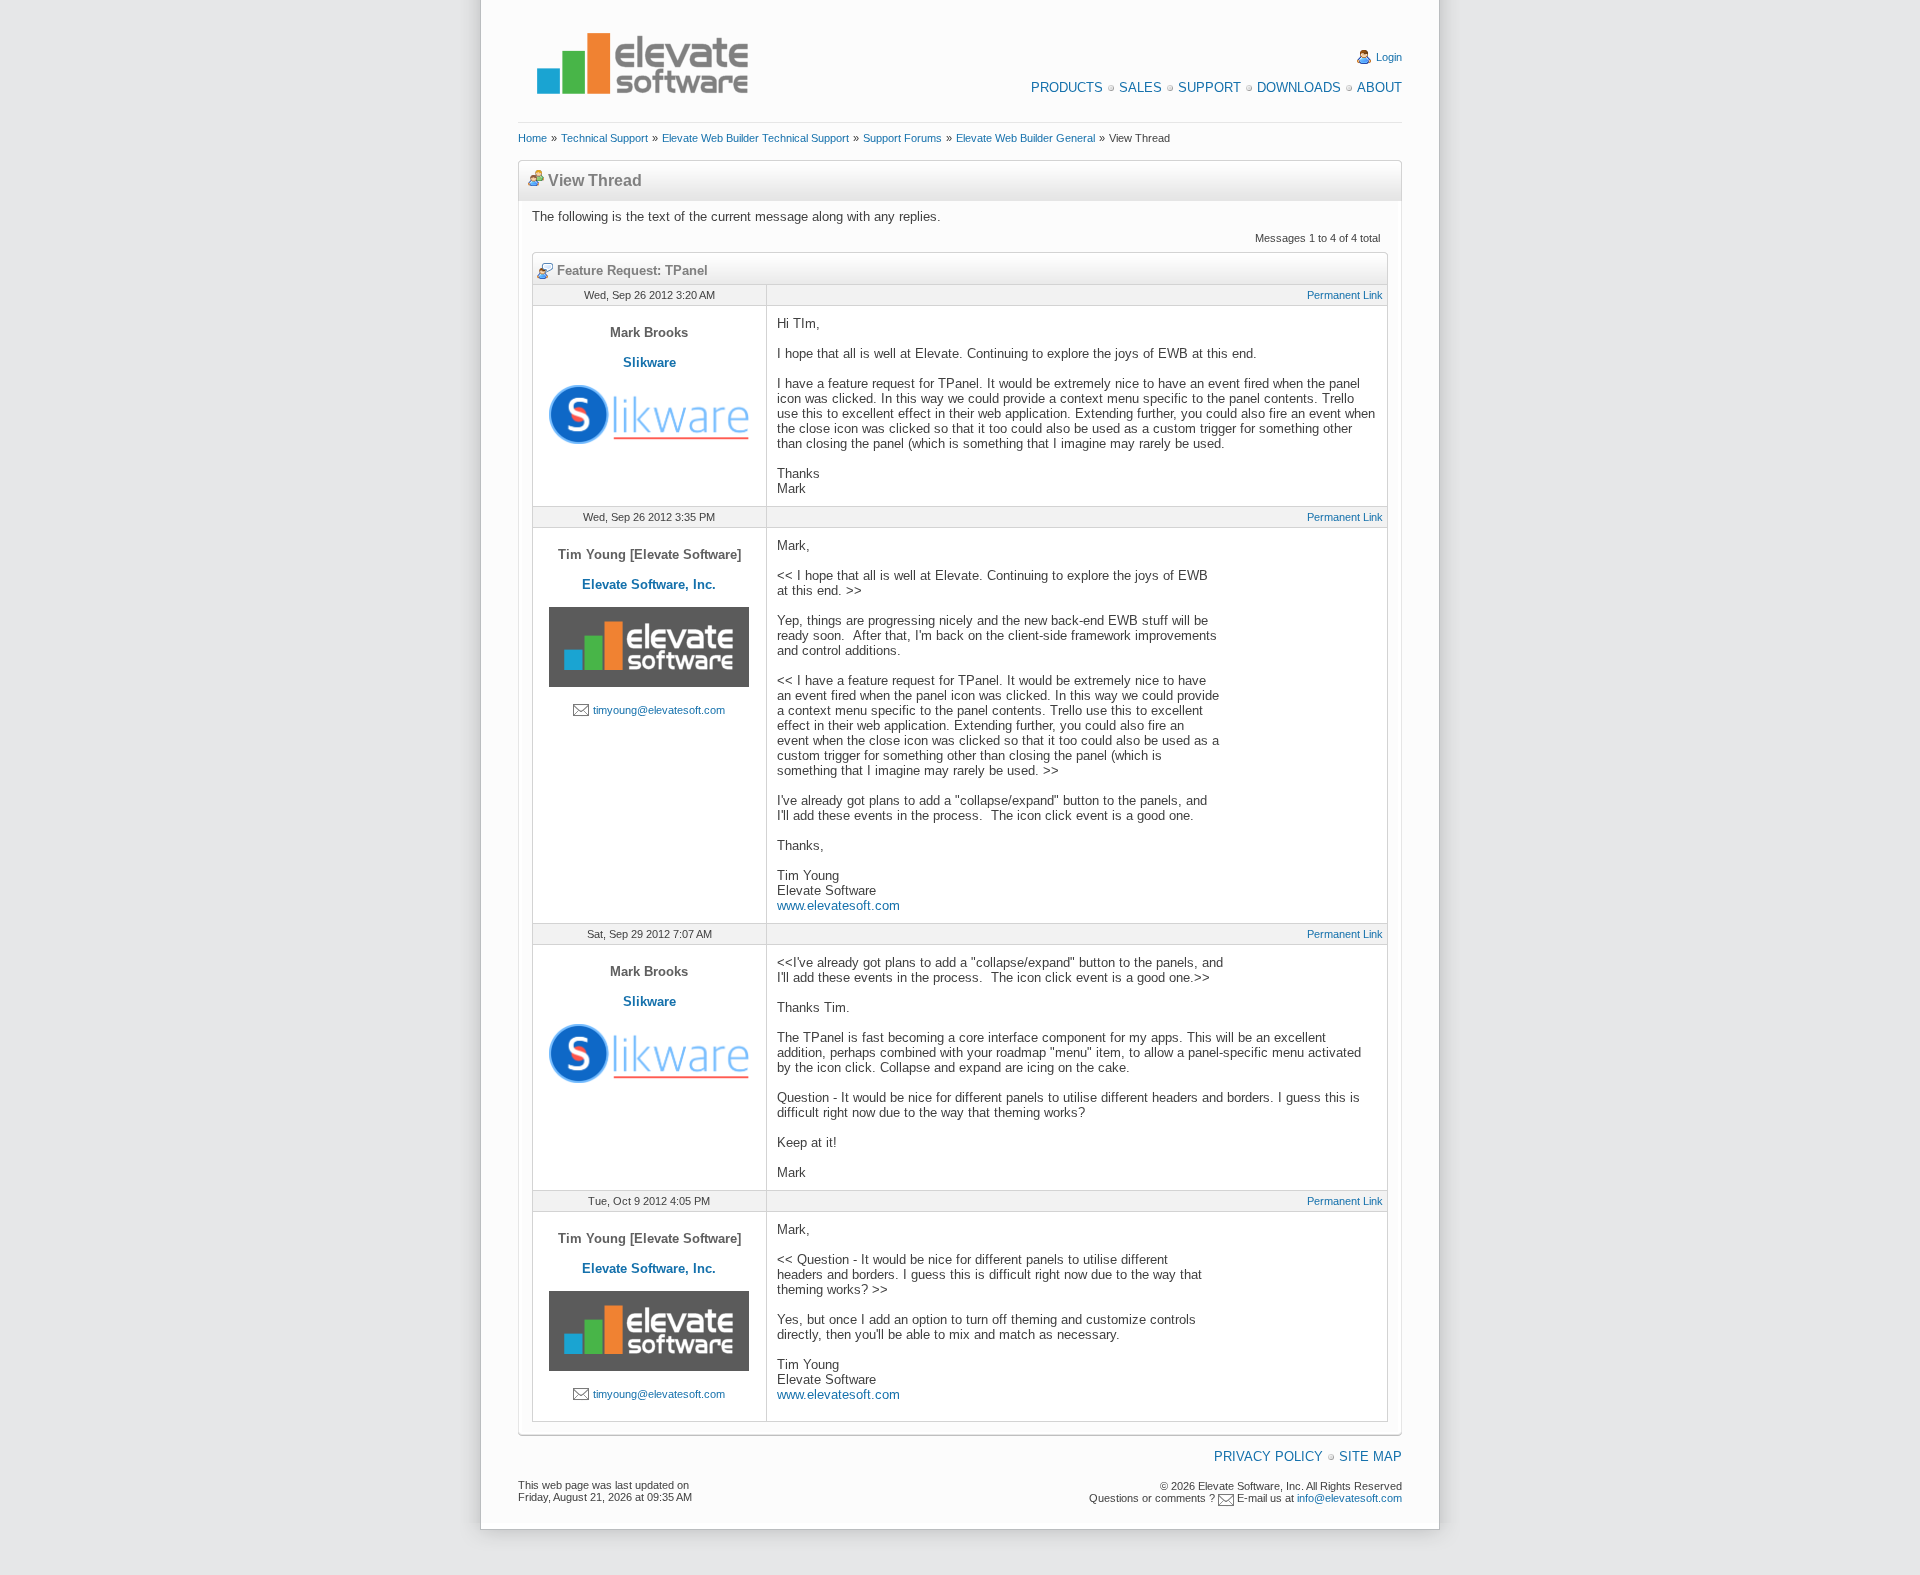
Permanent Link (1345, 295)
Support (1209, 87)
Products (1067, 87)
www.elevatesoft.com (838, 905)
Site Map (1370, 1456)
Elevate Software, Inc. (649, 584)
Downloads (1299, 87)
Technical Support (604, 138)
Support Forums (902, 138)
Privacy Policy (1268, 1456)
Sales (1140, 87)
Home (532, 138)
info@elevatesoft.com (1349, 1498)
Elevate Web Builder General (1025, 138)
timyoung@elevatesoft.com (659, 710)
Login (1389, 57)
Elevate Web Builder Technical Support (755, 138)
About (1379, 87)
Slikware (649, 362)
